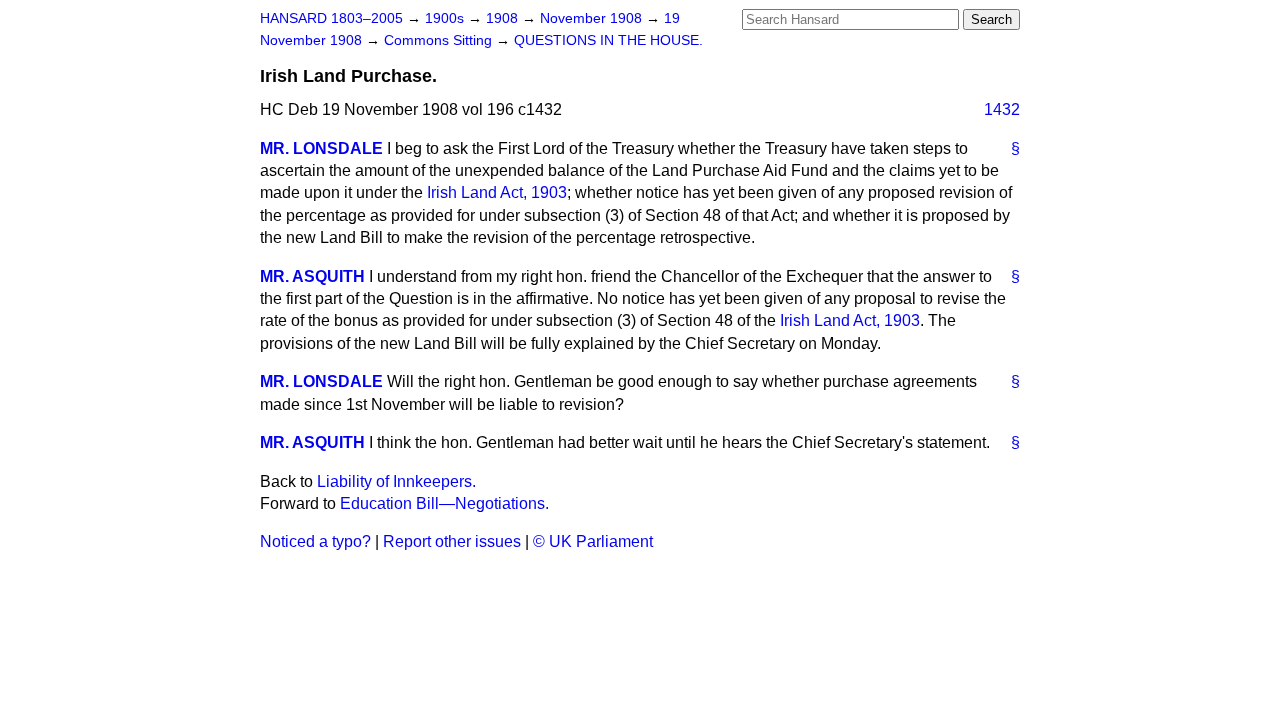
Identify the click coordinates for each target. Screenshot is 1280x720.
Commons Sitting (440, 40)
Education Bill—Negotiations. (444, 503)
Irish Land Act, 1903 (497, 192)
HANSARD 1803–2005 (331, 18)
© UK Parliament (593, 541)
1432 (1002, 109)
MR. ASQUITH (312, 276)
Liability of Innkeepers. (396, 481)
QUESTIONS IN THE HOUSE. (608, 40)
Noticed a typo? (315, 541)
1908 (504, 18)
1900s (446, 18)
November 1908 (593, 18)
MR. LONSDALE (321, 148)
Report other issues (452, 541)
